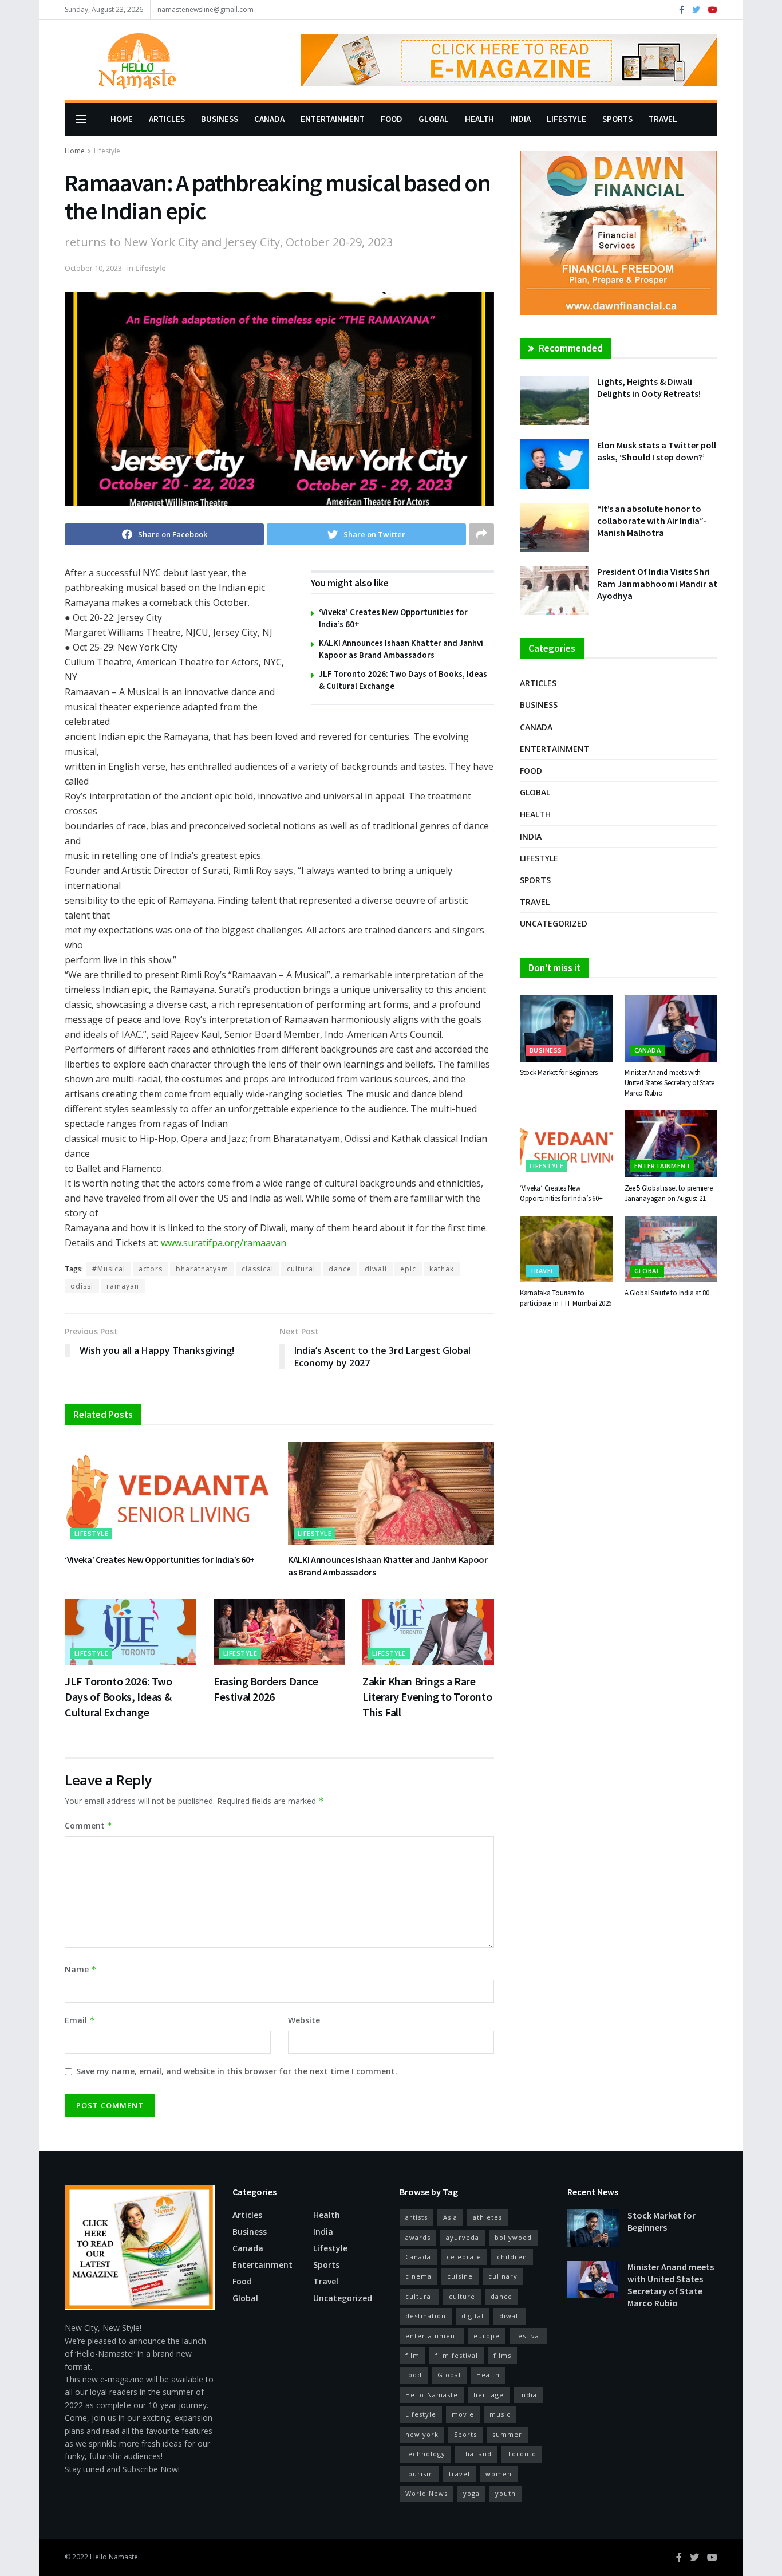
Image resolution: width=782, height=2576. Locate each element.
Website (304, 2020)
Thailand (476, 2454)
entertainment (432, 2336)
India (520, 119)
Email (80, 2020)
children (512, 2257)
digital (473, 2316)
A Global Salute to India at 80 (667, 1293)
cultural (301, 1269)
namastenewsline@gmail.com (206, 9)
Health (479, 119)
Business (220, 119)
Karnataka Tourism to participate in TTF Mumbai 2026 (566, 1298)
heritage (489, 2395)
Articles (167, 119)
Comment (89, 1825)
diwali (376, 1269)
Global (434, 119)
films (502, 2355)
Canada (269, 119)
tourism (419, 2474)
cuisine (460, 2276)
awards (418, 2237)
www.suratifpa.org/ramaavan (224, 1243)
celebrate (464, 2257)
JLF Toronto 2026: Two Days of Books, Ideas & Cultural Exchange (119, 1697)
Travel (663, 119)
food (414, 2375)
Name (81, 1969)
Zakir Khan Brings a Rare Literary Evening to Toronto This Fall (427, 1697)
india (528, 2395)
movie (463, 2414)
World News (426, 2493)
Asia (450, 2217)
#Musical (109, 1269)
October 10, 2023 (93, 268)
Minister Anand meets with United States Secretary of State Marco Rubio (670, 1083)
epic (408, 1269)
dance (340, 1269)
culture (462, 2296)
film (412, 2355)
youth (505, 2493)
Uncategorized (554, 923)
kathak (442, 1269)
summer (507, 2434)
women (499, 2474)
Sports (617, 119)
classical (258, 1269)
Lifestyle (566, 119)
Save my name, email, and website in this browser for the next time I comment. (237, 2071)
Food (392, 119)
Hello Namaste (114, 2557)
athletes (487, 2217)
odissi (82, 1286)
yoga (471, 2493)
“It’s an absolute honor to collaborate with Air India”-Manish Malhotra (652, 521)
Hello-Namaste (432, 2395)
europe (487, 2336)
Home (122, 119)
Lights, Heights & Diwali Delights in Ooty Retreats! (649, 387)
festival (528, 2336)
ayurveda (463, 2237)
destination (426, 2316)
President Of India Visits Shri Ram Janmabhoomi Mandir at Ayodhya (657, 584)
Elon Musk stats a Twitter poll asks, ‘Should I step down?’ (657, 451)
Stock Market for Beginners (558, 1072)
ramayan (123, 1286)
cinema (418, 2276)
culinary (503, 2276)
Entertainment (333, 119)
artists (416, 2217)
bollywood (513, 2237)
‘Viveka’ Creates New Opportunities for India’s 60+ (160, 1559)
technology (425, 2454)
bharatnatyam (202, 1269)
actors (151, 1269)
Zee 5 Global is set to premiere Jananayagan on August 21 (669, 1193)
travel (459, 2474)
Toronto (522, 2454)
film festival (457, 2355)
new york (422, 2434)
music (500, 2414)
